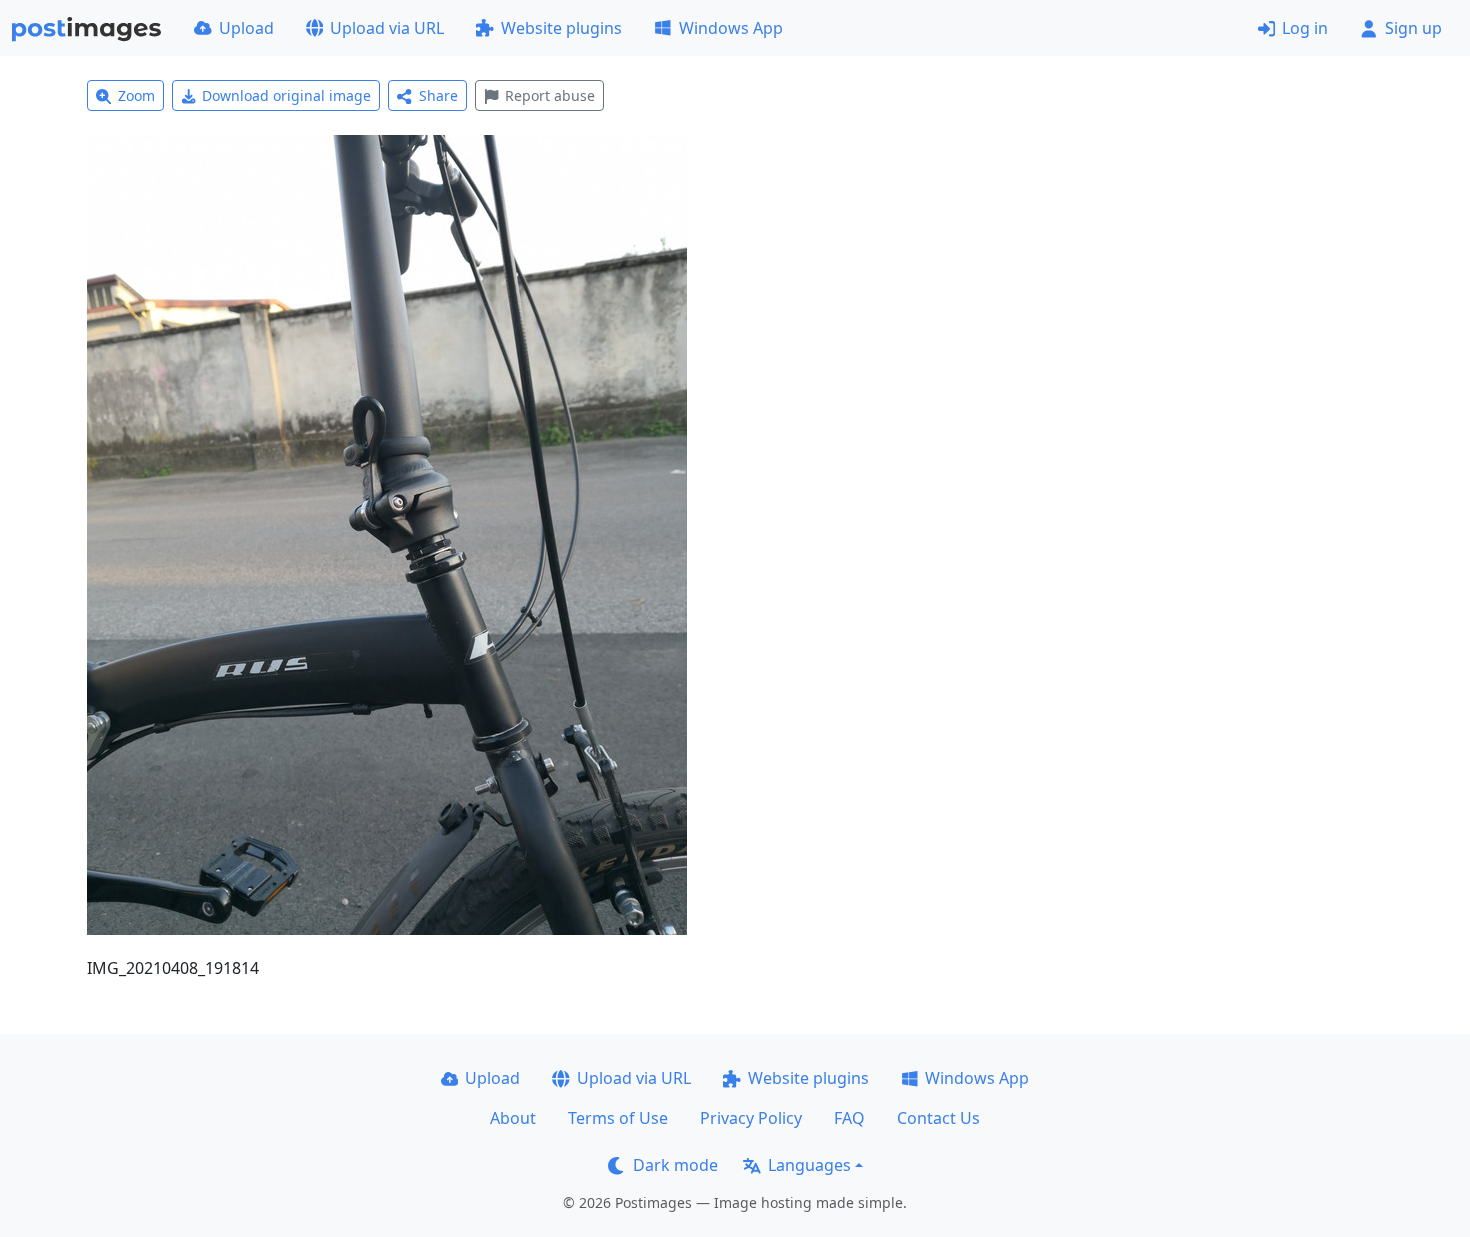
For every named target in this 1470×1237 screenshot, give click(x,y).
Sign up (1413, 28)
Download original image (286, 95)
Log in (1305, 28)
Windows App (731, 28)
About (513, 1118)
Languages (809, 1165)
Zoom (136, 95)
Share (438, 95)
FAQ (849, 1118)
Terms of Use (618, 1118)
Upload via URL (387, 28)
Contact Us (938, 1118)
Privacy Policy (751, 1118)
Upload (246, 28)
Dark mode (675, 1165)
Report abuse (550, 95)
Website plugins (561, 28)
